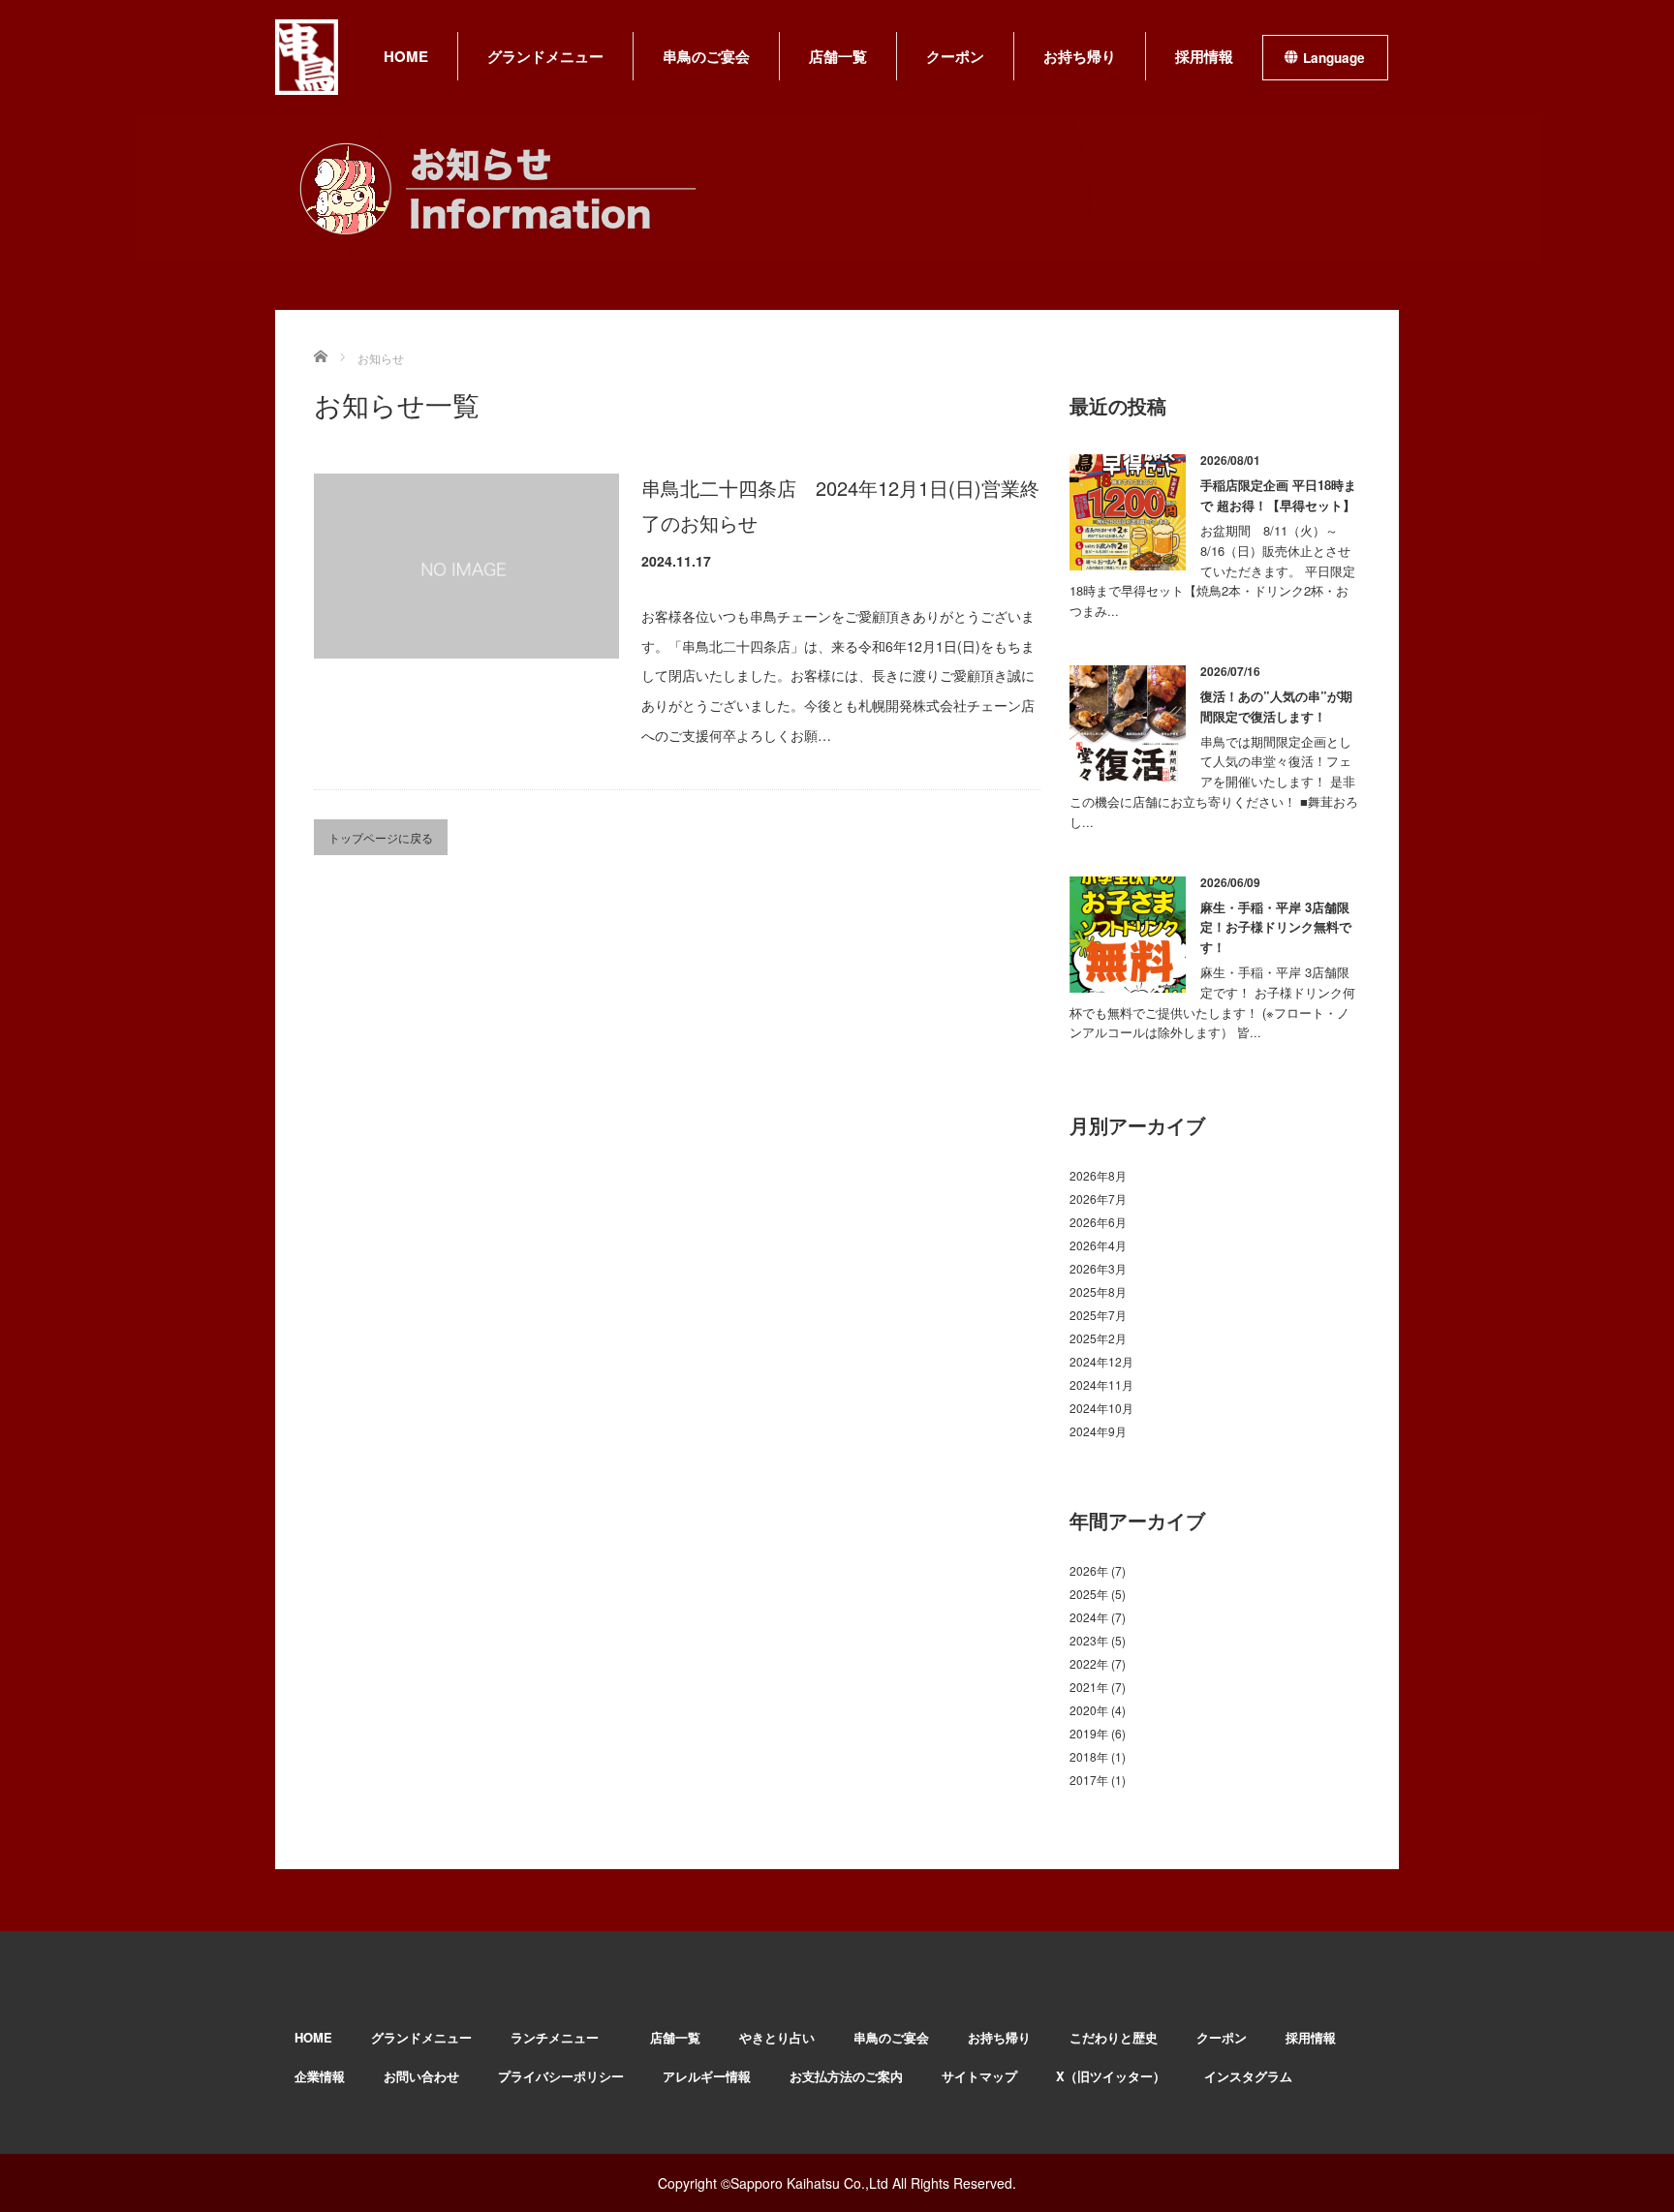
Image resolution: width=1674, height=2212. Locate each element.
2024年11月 (1101, 1384)
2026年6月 (1098, 1222)
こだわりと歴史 (1114, 2037)
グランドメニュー (545, 56)
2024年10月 (1101, 1408)
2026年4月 (1098, 1245)
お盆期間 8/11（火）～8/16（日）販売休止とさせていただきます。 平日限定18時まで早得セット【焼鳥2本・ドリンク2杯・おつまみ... (1212, 570)
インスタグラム (1248, 2076)
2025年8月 (1098, 1291)
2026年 (1089, 1570)
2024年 (1089, 1617)
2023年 (1089, 1640)
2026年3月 (1098, 1268)
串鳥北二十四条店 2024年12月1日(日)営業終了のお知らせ (840, 505)
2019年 (1089, 1733)
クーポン (955, 56)
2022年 (1089, 1663)
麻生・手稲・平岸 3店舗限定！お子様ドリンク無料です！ (1276, 927)
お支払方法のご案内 (846, 2076)
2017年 (1089, 1780)
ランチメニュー (561, 2037)
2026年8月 (1098, 1175)
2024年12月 (1101, 1361)
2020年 (1089, 1710)
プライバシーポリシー (561, 2076)
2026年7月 (1098, 1198)
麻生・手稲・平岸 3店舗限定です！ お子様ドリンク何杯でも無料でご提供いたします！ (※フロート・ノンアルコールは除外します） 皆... (1212, 1002)
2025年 (1089, 1594)
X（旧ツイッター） (1111, 2076)
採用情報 (1204, 56)
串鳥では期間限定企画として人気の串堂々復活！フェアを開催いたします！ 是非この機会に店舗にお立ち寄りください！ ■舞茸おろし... (1214, 782)
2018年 (1089, 1756)
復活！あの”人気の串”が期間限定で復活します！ (1276, 706)
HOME (406, 56)
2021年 (1089, 1687)
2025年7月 (1098, 1315)
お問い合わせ (421, 2076)
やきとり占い (777, 2037)
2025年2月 (1098, 1338)
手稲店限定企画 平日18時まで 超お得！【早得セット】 (1278, 495)
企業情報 (320, 2076)
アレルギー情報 (707, 2076)
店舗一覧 (838, 56)
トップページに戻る (381, 837)
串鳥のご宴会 (706, 56)
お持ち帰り (1080, 56)
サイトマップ (979, 2076)
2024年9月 (1098, 1431)
